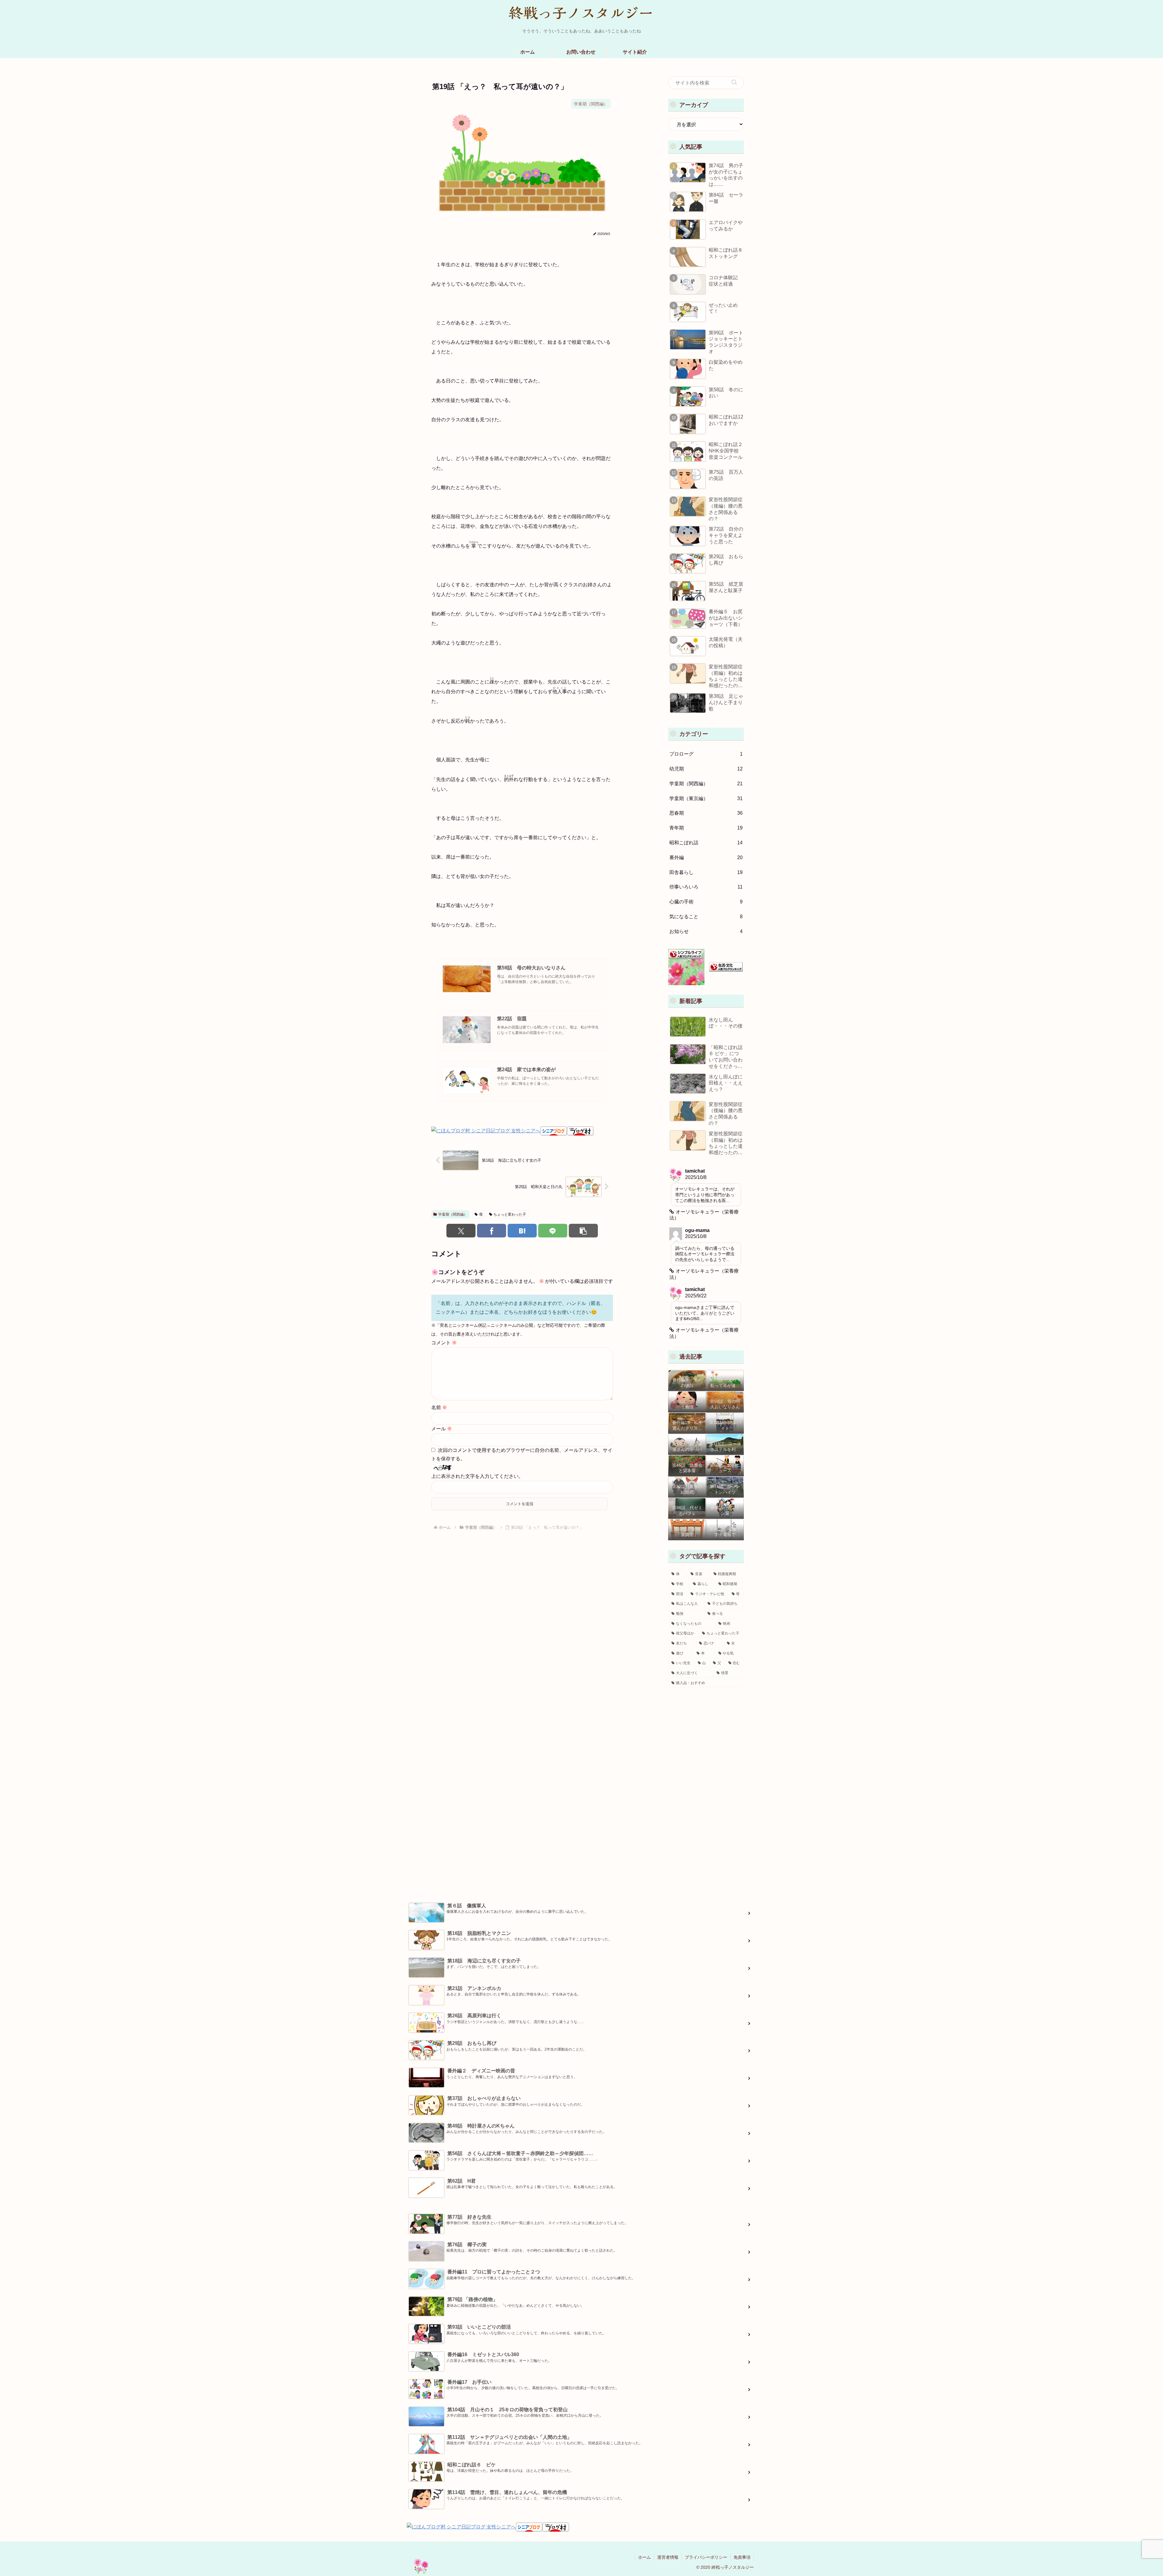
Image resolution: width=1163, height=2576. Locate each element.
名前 (439, 1407)
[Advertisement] (706, 1789)
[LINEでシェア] (553, 1231)
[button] (583, 1231)
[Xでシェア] (461, 1231)
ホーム (644, 2557)
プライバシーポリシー (706, 2557)
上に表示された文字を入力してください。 (477, 1476)
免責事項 (742, 2557)
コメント (444, 1343)
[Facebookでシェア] (492, 1231)
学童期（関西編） (453, 1214)
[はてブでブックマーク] (522, 1231)
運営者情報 (668, 2557)
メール (442, 1429)
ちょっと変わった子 (510, 1214)
